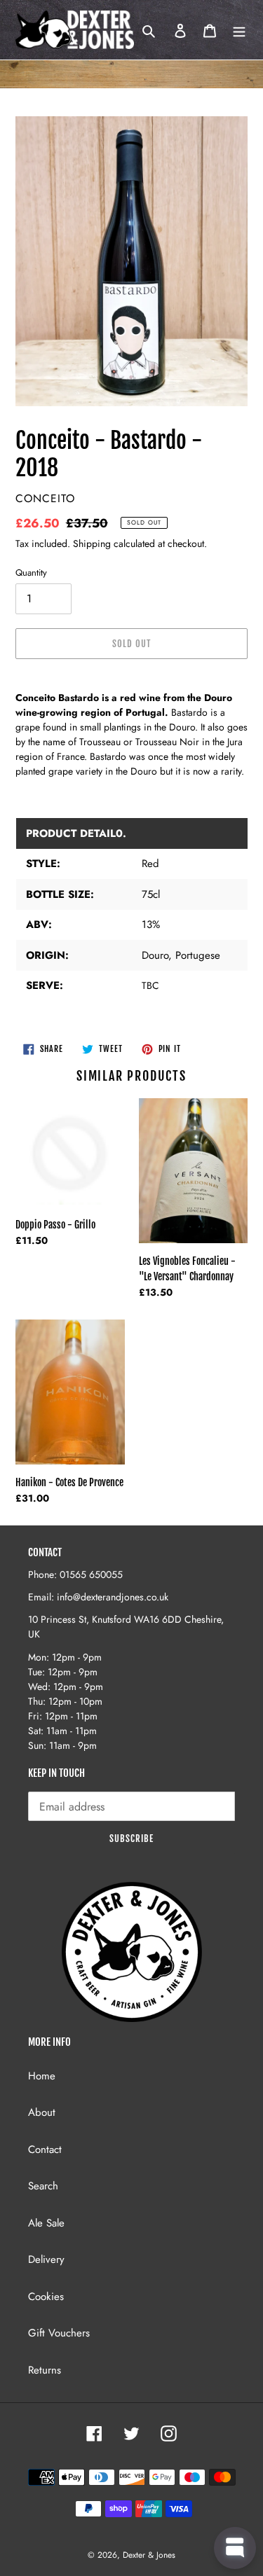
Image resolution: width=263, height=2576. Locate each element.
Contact (45, 2149)
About (42, 2112)
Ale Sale (46, 2223)
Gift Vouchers (59, 2333)
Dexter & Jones (149, 2555)
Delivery (46, 2259)
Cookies (46, 2297)
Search (43, 2186)
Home (42, 2076)
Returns (45, 2370)
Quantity (31, 573)
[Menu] (239, 30)
